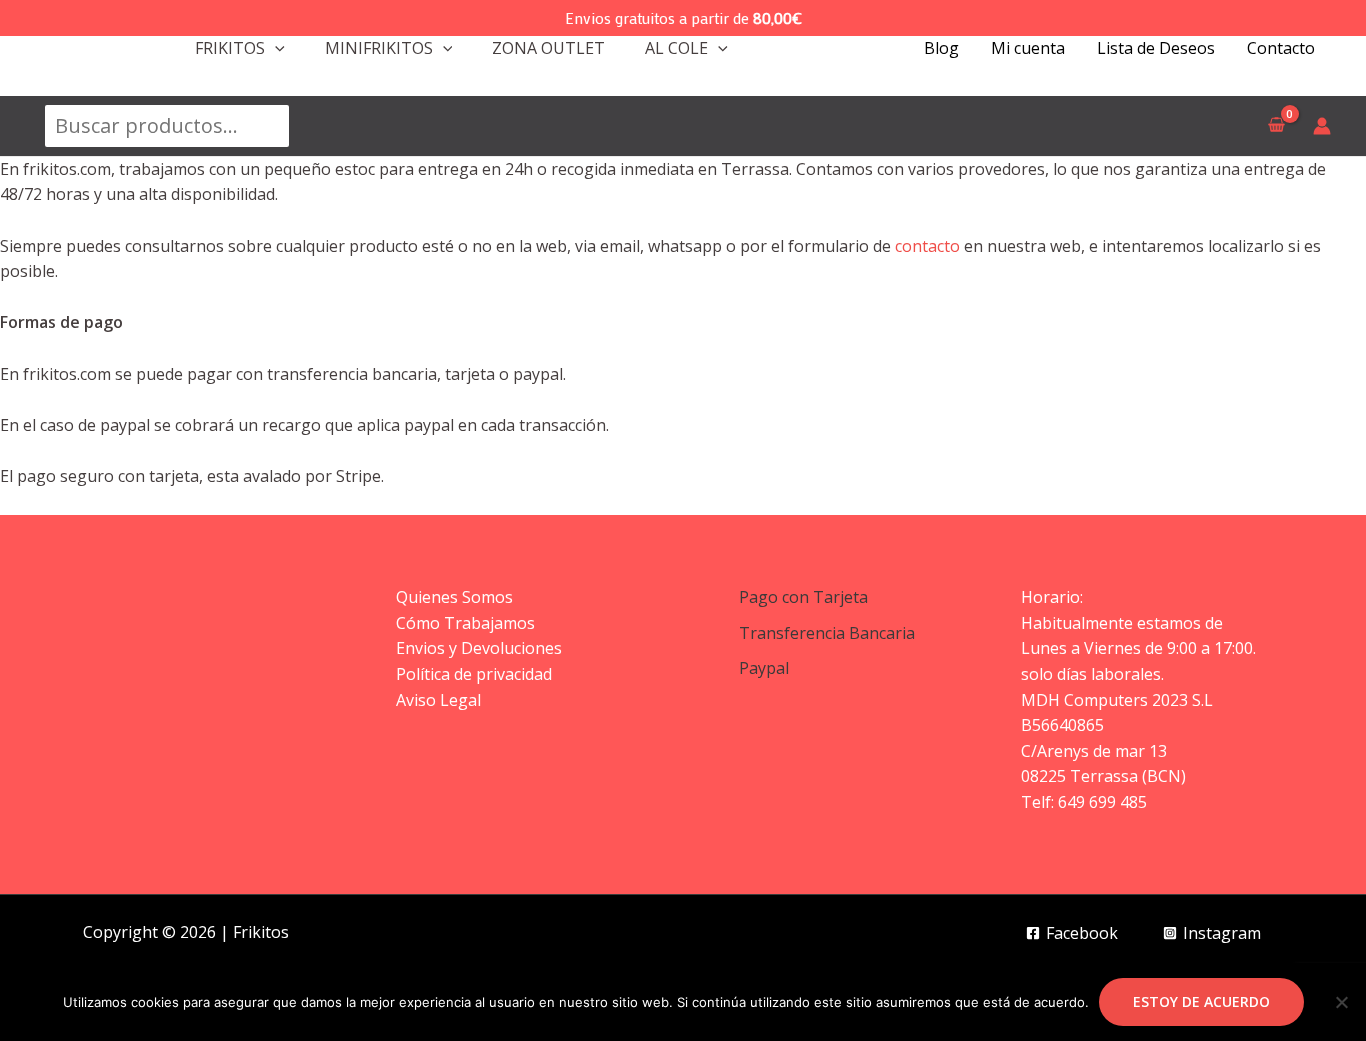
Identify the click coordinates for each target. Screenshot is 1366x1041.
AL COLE (676, 48)
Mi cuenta (1028, 48)
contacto (927, 246)
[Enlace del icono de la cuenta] (1322, 126)
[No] (1341, 1002)
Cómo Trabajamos (465, 623)
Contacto (1281, 48)
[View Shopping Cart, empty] (1276, 126)
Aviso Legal (438, 700)
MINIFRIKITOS (379, 48)
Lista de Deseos (1156, 48)
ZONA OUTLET (548, 48)
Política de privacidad (474, 674)
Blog (941, 48)
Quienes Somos (454, 597)
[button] (275, 48)
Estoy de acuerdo (1201, 1001)
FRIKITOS (230, 48)
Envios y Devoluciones (479, 648)
